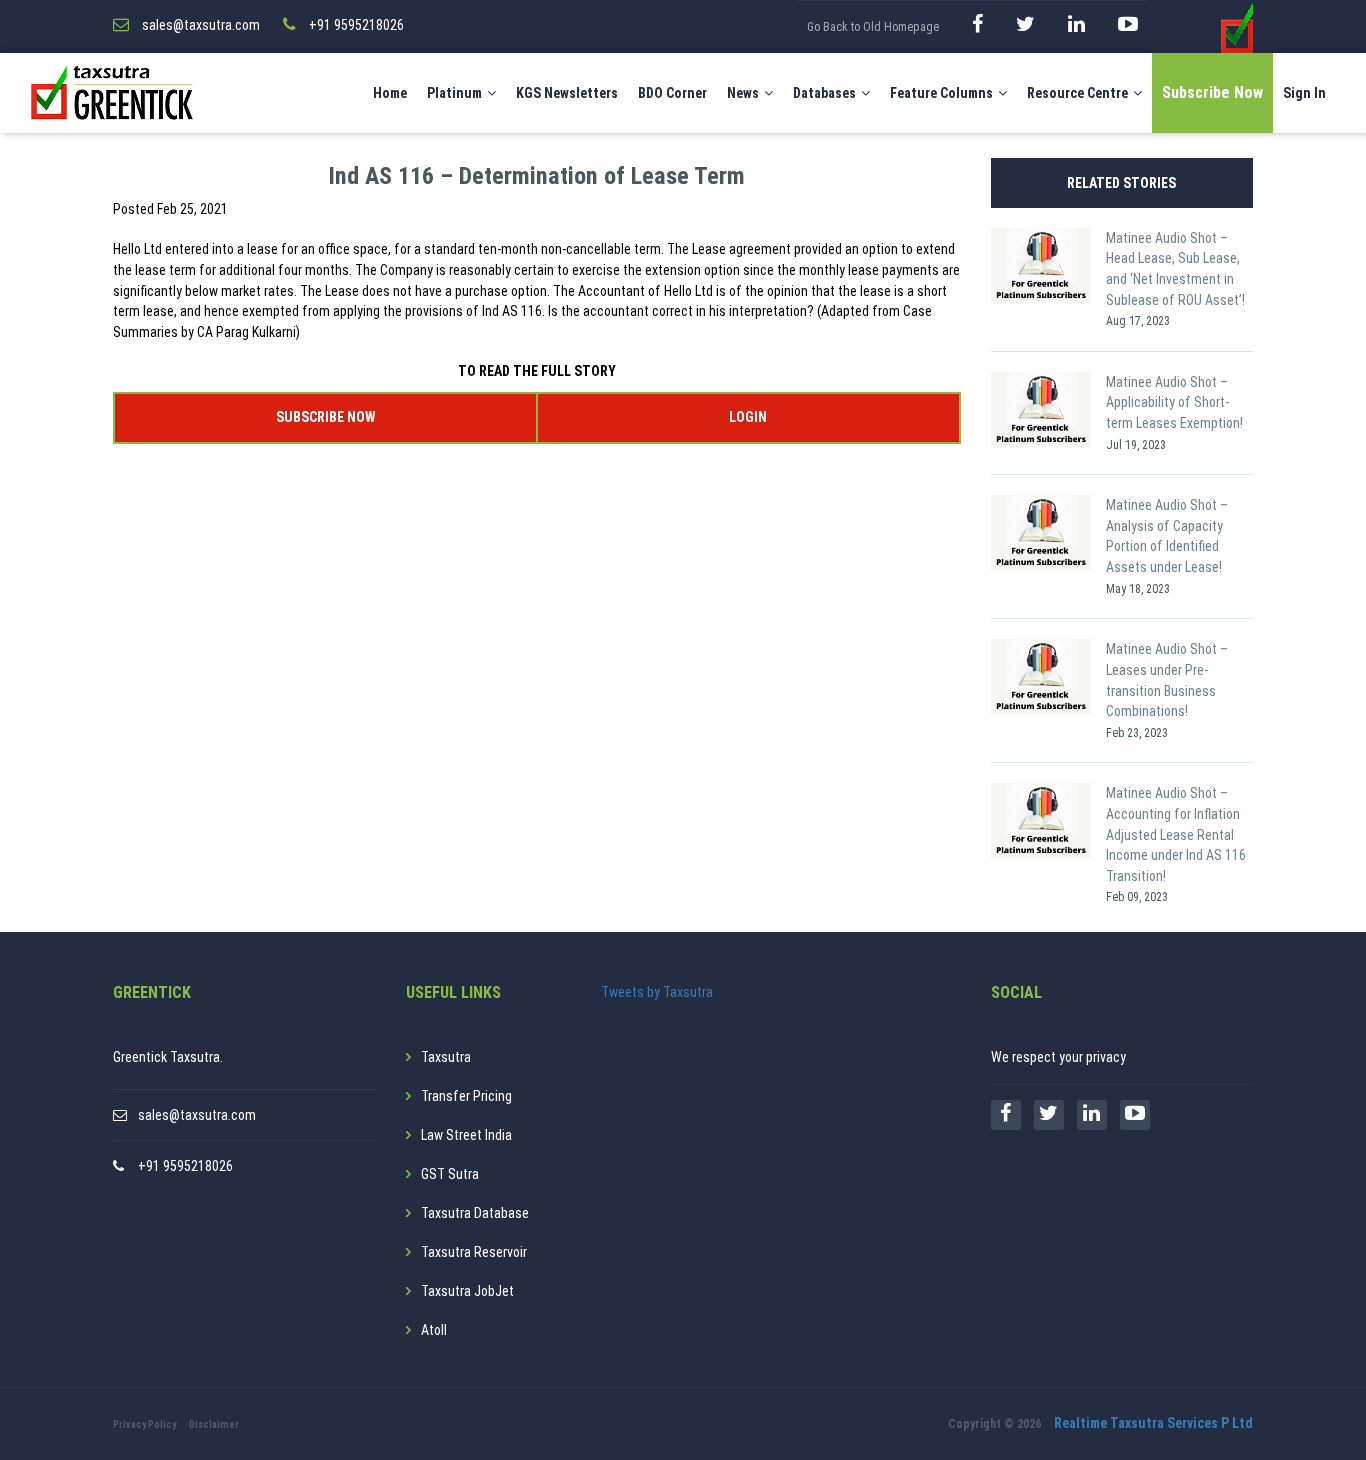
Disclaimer (214, 1424)
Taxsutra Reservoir (474, 1252)
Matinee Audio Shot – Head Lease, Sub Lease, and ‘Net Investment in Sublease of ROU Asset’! (1175, 269)
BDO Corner (672, 93)
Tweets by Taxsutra (657, 992)
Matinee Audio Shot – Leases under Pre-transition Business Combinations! (1167, 680)
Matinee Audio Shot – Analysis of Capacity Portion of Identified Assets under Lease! (1167, 536)
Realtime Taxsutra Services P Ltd (1153, 1423)
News (743, 93)
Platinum (454, 93)
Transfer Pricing (466, 1096)
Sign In (1304, 93)
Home (390, 93)
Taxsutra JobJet (467, 1291)
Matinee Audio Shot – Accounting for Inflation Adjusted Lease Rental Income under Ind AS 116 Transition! (1176, 834)
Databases (824, 93)
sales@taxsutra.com (197, 1115)
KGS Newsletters (567, 93)
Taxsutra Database (475, 1213)
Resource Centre (1077, 93)
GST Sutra (450, 1174)
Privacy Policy (144, 1424)
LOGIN (748, 417)
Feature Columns (941, 93)
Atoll (434, 1330)
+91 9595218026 (185, 1166)
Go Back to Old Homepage (873, 27)
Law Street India (466, 1135)
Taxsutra (446, 1057)
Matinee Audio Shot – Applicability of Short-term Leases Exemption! (1174, 402)
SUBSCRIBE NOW (325, 417)
